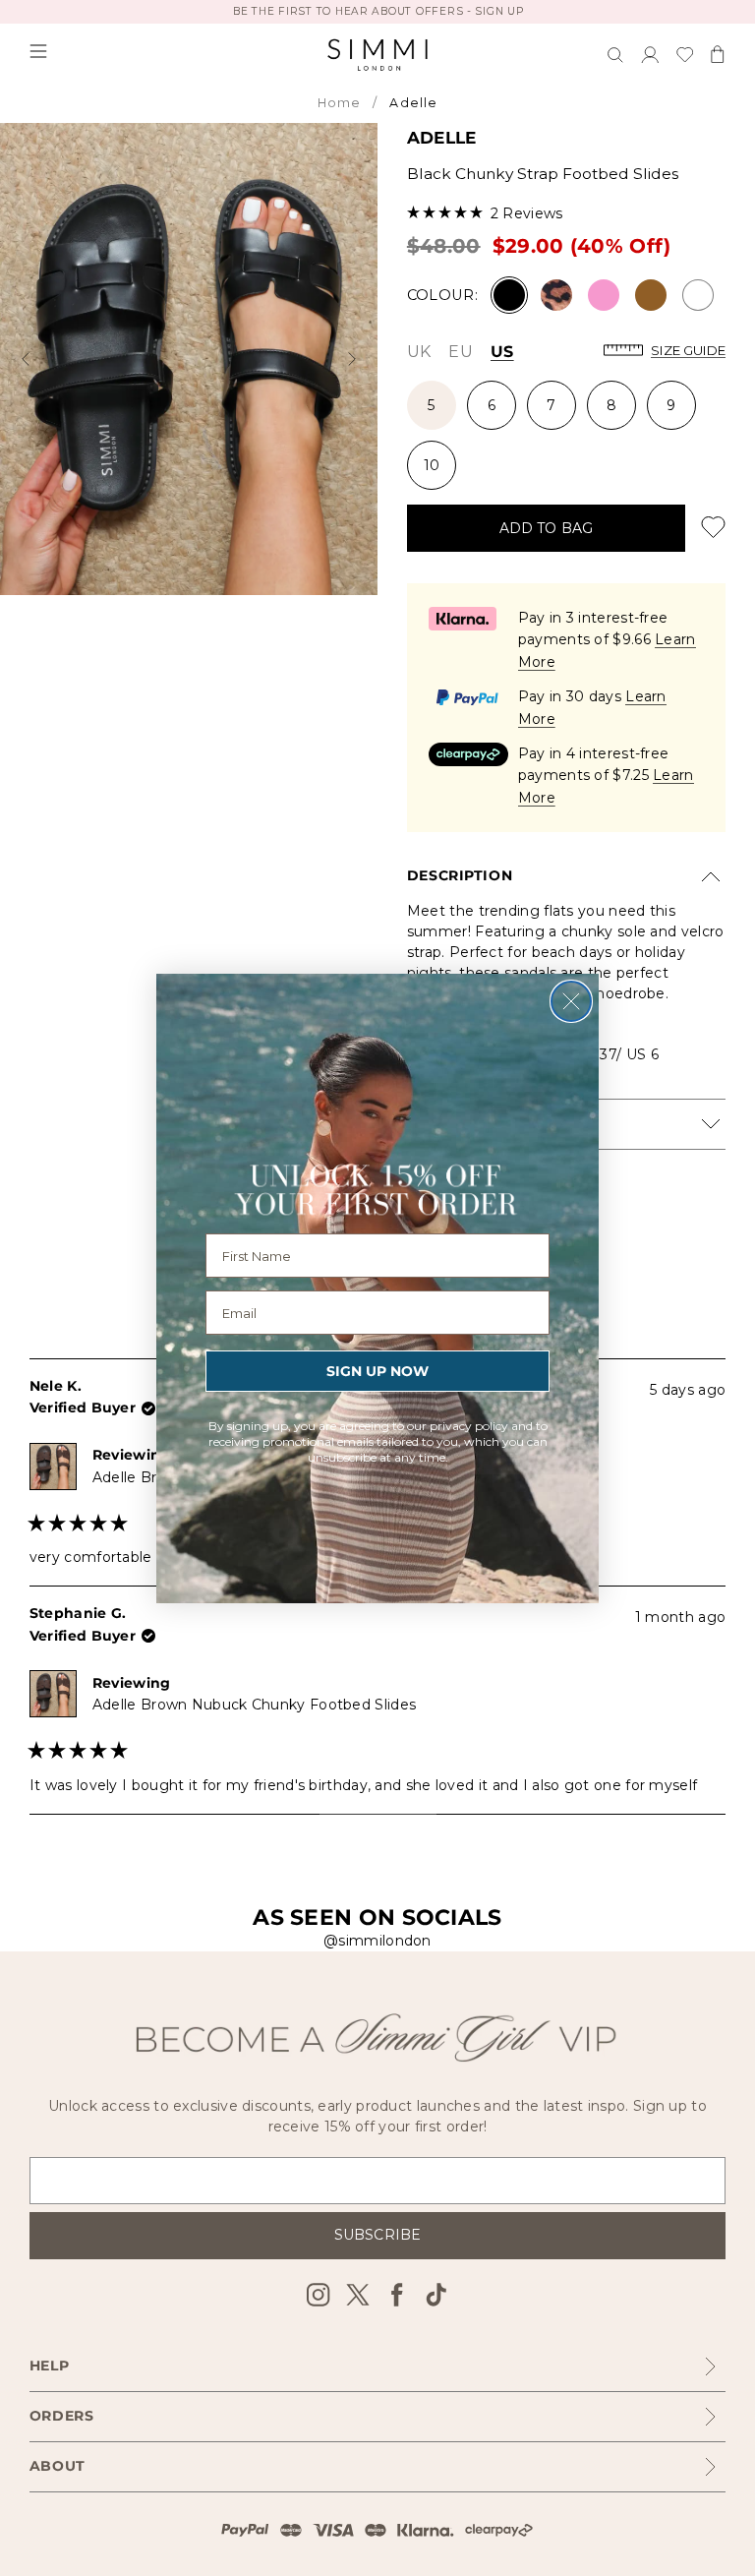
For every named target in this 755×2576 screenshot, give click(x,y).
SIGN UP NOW (377, 1371)
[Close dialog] (571, 1001)
